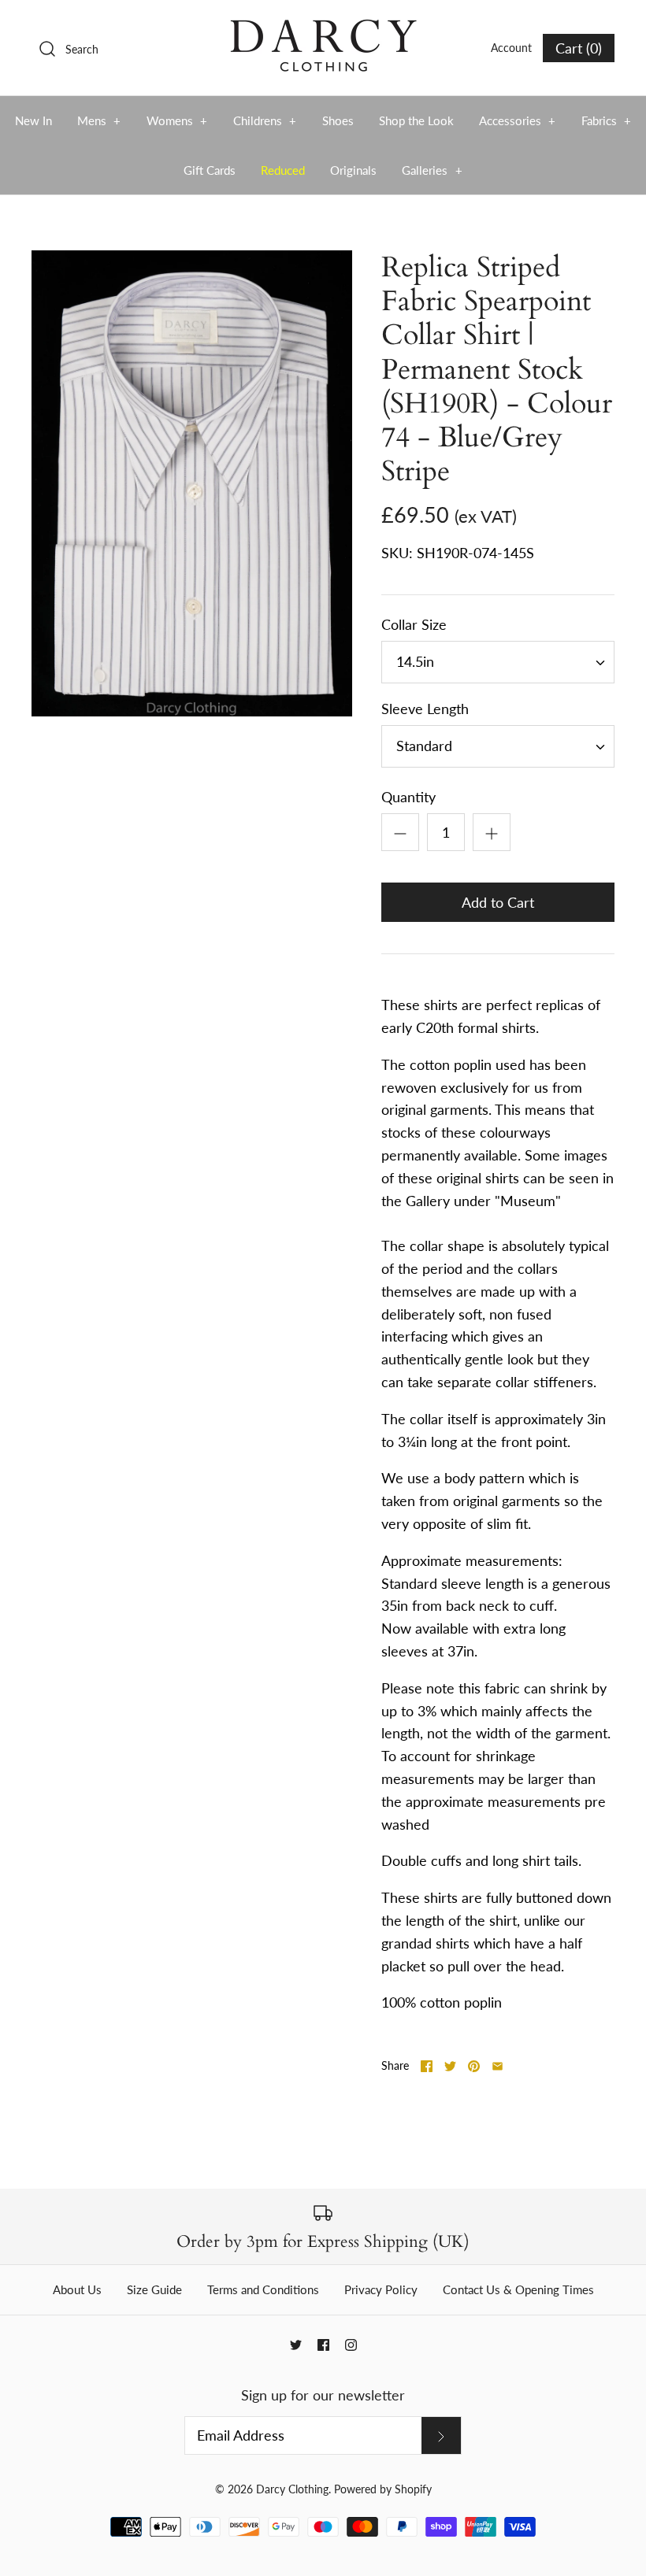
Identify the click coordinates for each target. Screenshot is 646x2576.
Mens (99, 120)
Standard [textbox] (424, 746)
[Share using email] (497, 2066)
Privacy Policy (381, 2289)
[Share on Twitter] (450, 2066)
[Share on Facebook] (427, 2066)
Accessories (518, 120)
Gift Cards (210, 170)
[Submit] (441, 2435)
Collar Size (414, 624)
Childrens (265, 120)
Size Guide (154, 2289)
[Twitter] (296, 2345)
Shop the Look (416, 120)
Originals (353, 170)
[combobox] (498, 662)
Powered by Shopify (383, 2489)
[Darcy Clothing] (323, 27)
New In (33, 120)
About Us (77, 2289)
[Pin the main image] (474, 2066)
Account (511, 48)
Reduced (283, 170)
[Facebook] (323, 2345)
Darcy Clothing (292, 2489)
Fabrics (607, 120)
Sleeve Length (425, 709)
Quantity (408, 797)
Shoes (338, 120)
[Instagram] (351, 2345)
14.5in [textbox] (415, 662)
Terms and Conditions (263, 2289)
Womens (177, 120)
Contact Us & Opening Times (518, 2289)
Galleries (432, 170)
